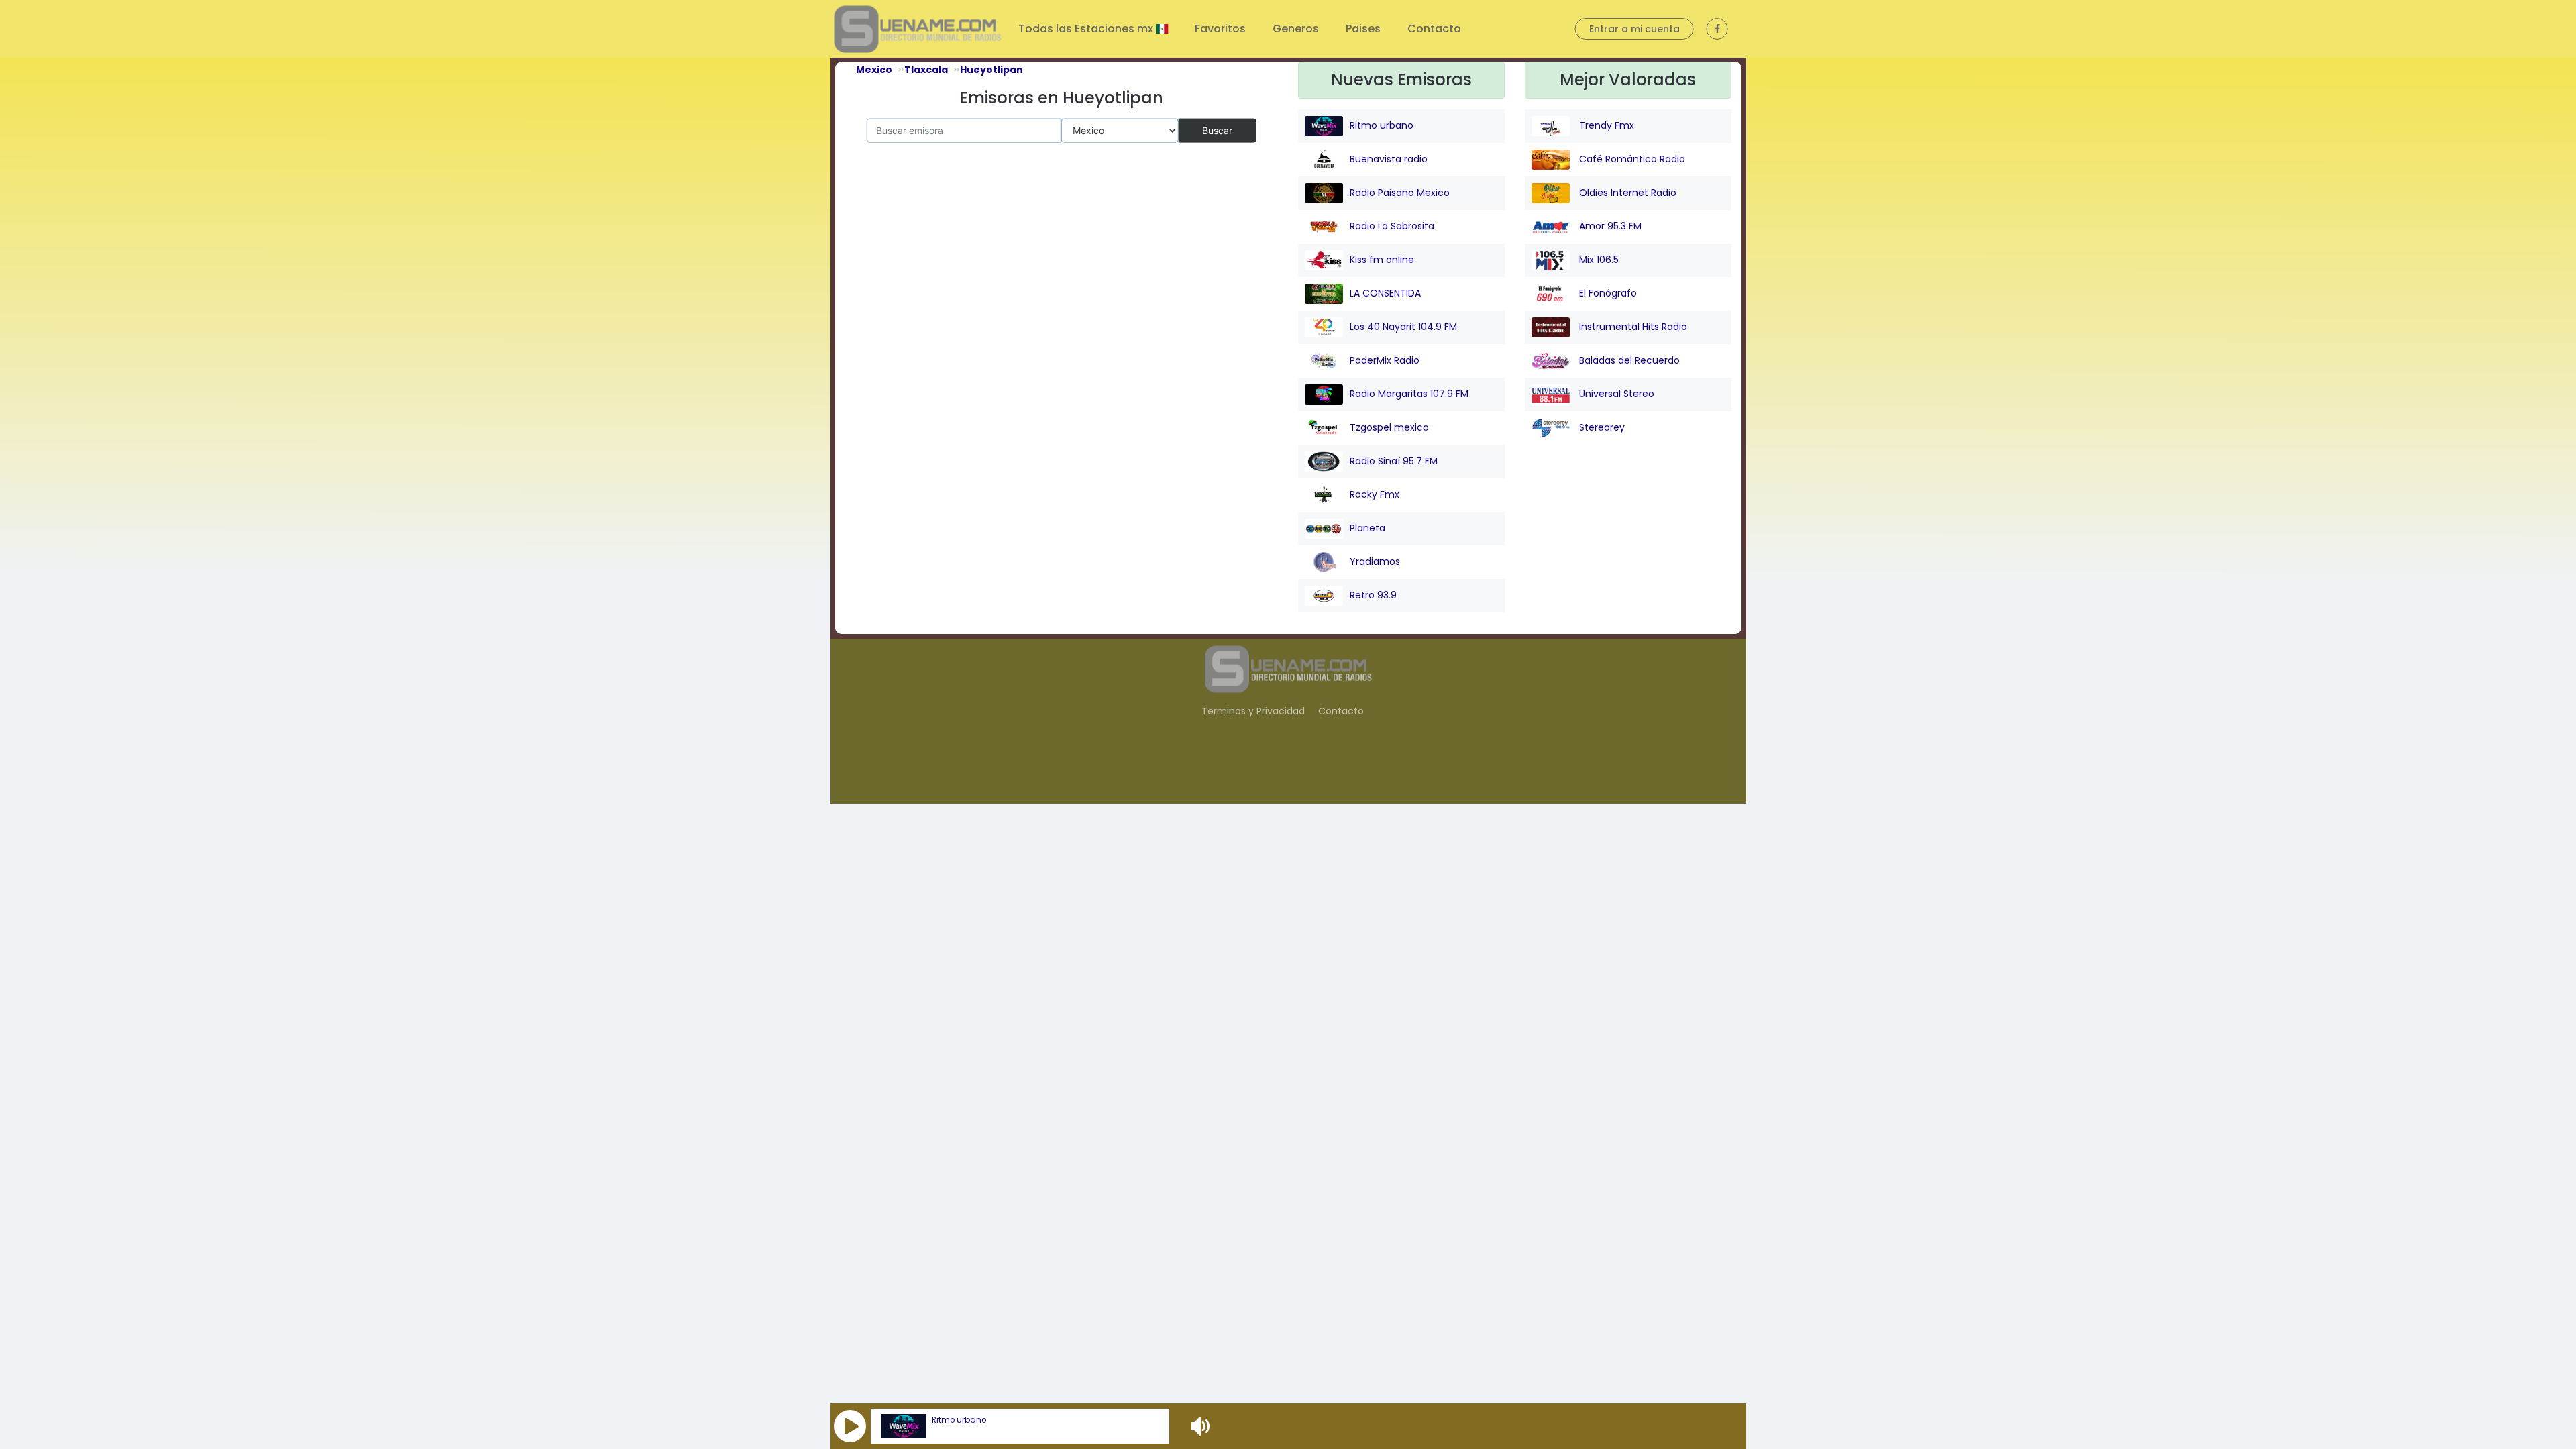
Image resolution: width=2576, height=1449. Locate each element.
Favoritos (1220, 29)
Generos (1296, 29)
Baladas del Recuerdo (1628, 360)
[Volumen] (1202, 1426)
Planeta (1367, 528)
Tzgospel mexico (1389, 427)
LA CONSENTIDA (1385, 293)
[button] (850, 1426)
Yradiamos (1375, 561)
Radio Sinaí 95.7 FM (1394, 461)
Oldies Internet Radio (1626, 193)
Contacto (1434, 29)
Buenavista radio (1389, 159)
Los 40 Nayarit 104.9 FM (1403, 327)
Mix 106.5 (1598, 260)
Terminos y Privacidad (1253, 711)
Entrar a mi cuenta (1634, 29)
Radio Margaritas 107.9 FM (1409, 394)
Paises (1363, 29)
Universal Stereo (1615, 394)
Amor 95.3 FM (1609, 226)
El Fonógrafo (1607, 293)
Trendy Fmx (1605, 125)
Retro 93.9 (1373, 595)
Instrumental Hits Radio (1632, 327)
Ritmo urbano (959, 1420)
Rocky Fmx (1375, 494)
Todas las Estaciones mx (1087, 29)
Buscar (1217, 130)
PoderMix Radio (1385, 360)
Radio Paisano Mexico (1400, 193)
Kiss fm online (1382, 260)
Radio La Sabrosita (1392, 226)
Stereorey (1601, 427)
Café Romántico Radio (1631, 159)
